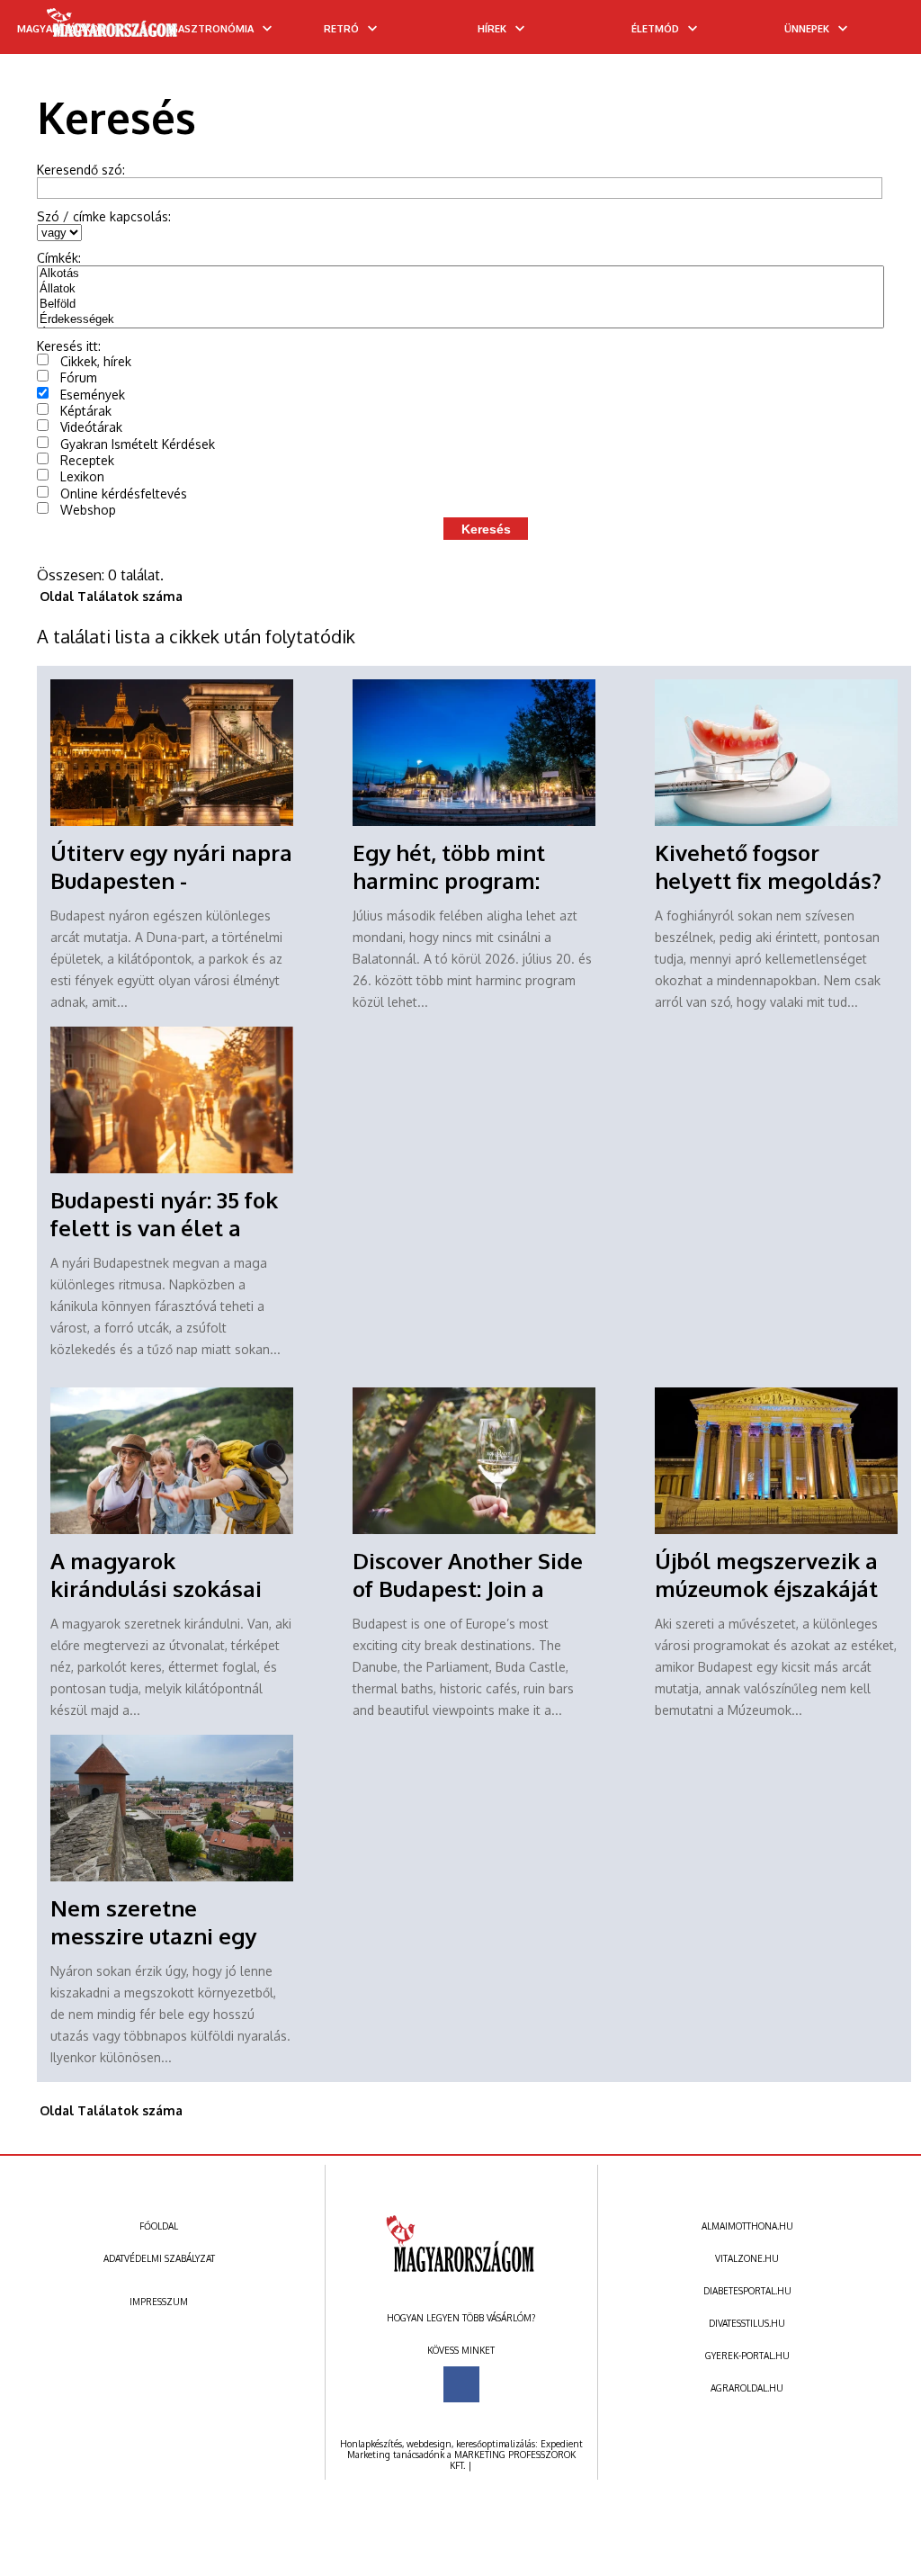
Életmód (655, 29)
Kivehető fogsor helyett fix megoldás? (768, 866)
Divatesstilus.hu (747, 2323)
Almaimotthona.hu (747, 2226)
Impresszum (159, 2302)
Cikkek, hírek (96, 361)
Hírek (492, 29)
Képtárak (86, 411)
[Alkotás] (461, 274)
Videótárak (91, 427)
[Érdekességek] (461, 320)
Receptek (87, 460)
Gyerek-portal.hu (747, 2356)
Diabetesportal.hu (747, 2291)
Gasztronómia (212, 29)
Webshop (88, 510)
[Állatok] (461, 289)
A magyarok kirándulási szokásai (156, 1575)
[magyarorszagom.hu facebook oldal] (461, 2384)
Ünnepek (807, 29)
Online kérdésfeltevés (124, 494)
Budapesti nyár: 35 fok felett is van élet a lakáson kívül (164, 1228)
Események (93, 395)
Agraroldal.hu (747, 2388)
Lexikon (82, 476)
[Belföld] (461, 305)
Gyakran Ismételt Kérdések (138, 444)
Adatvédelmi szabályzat (159, 2258)
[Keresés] (872, 33)
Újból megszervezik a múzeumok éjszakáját (766, 1575)
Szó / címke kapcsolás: (104, 216)
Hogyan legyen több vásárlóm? (461, 2318)
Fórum (79, 377)
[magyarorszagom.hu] (113, 29)
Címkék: (59, 258)
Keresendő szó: (81, 170)
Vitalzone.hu (747, 2258)
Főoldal (159, 2226)
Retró (341, 29)
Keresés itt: (69, 346)
